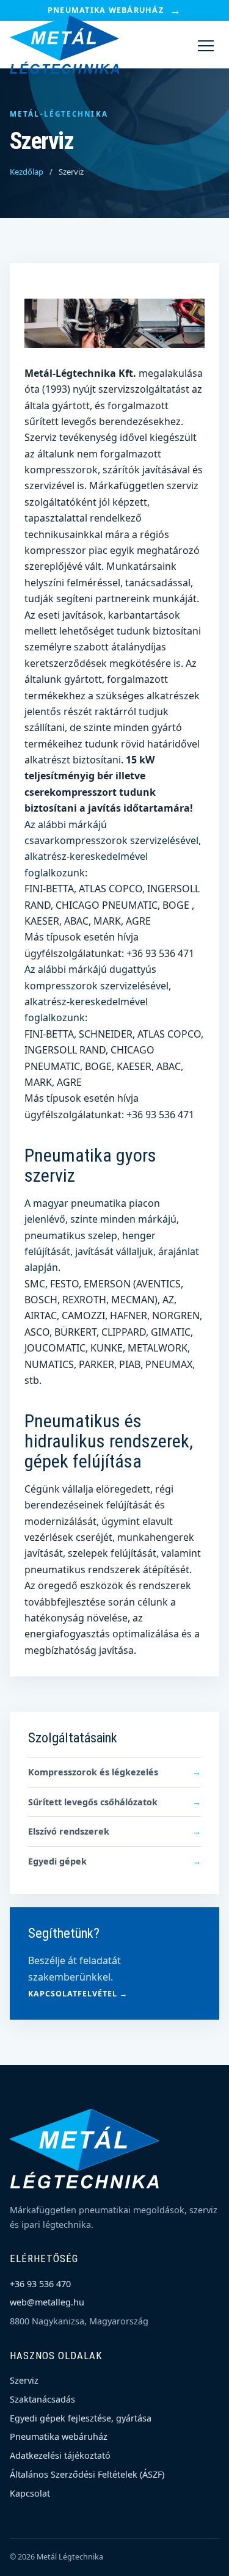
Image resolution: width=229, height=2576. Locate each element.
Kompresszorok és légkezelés (114, 1772)
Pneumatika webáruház (114, 10)
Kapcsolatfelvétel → (78, 1994)
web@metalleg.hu (47, 2302)
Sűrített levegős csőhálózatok (114, 1802)
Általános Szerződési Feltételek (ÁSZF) (87, 2474)
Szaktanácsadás (42, 2399)
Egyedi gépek (114, 1861)
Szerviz (24, 2380)
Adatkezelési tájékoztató (60, 2455)
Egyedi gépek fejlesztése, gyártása (81, 2418)
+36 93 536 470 (40, 2284)
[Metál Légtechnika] (65, 45)
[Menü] (206, 45)
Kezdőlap (27, 172)
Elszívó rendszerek (114, 1831)
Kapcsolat (30, 2493)
